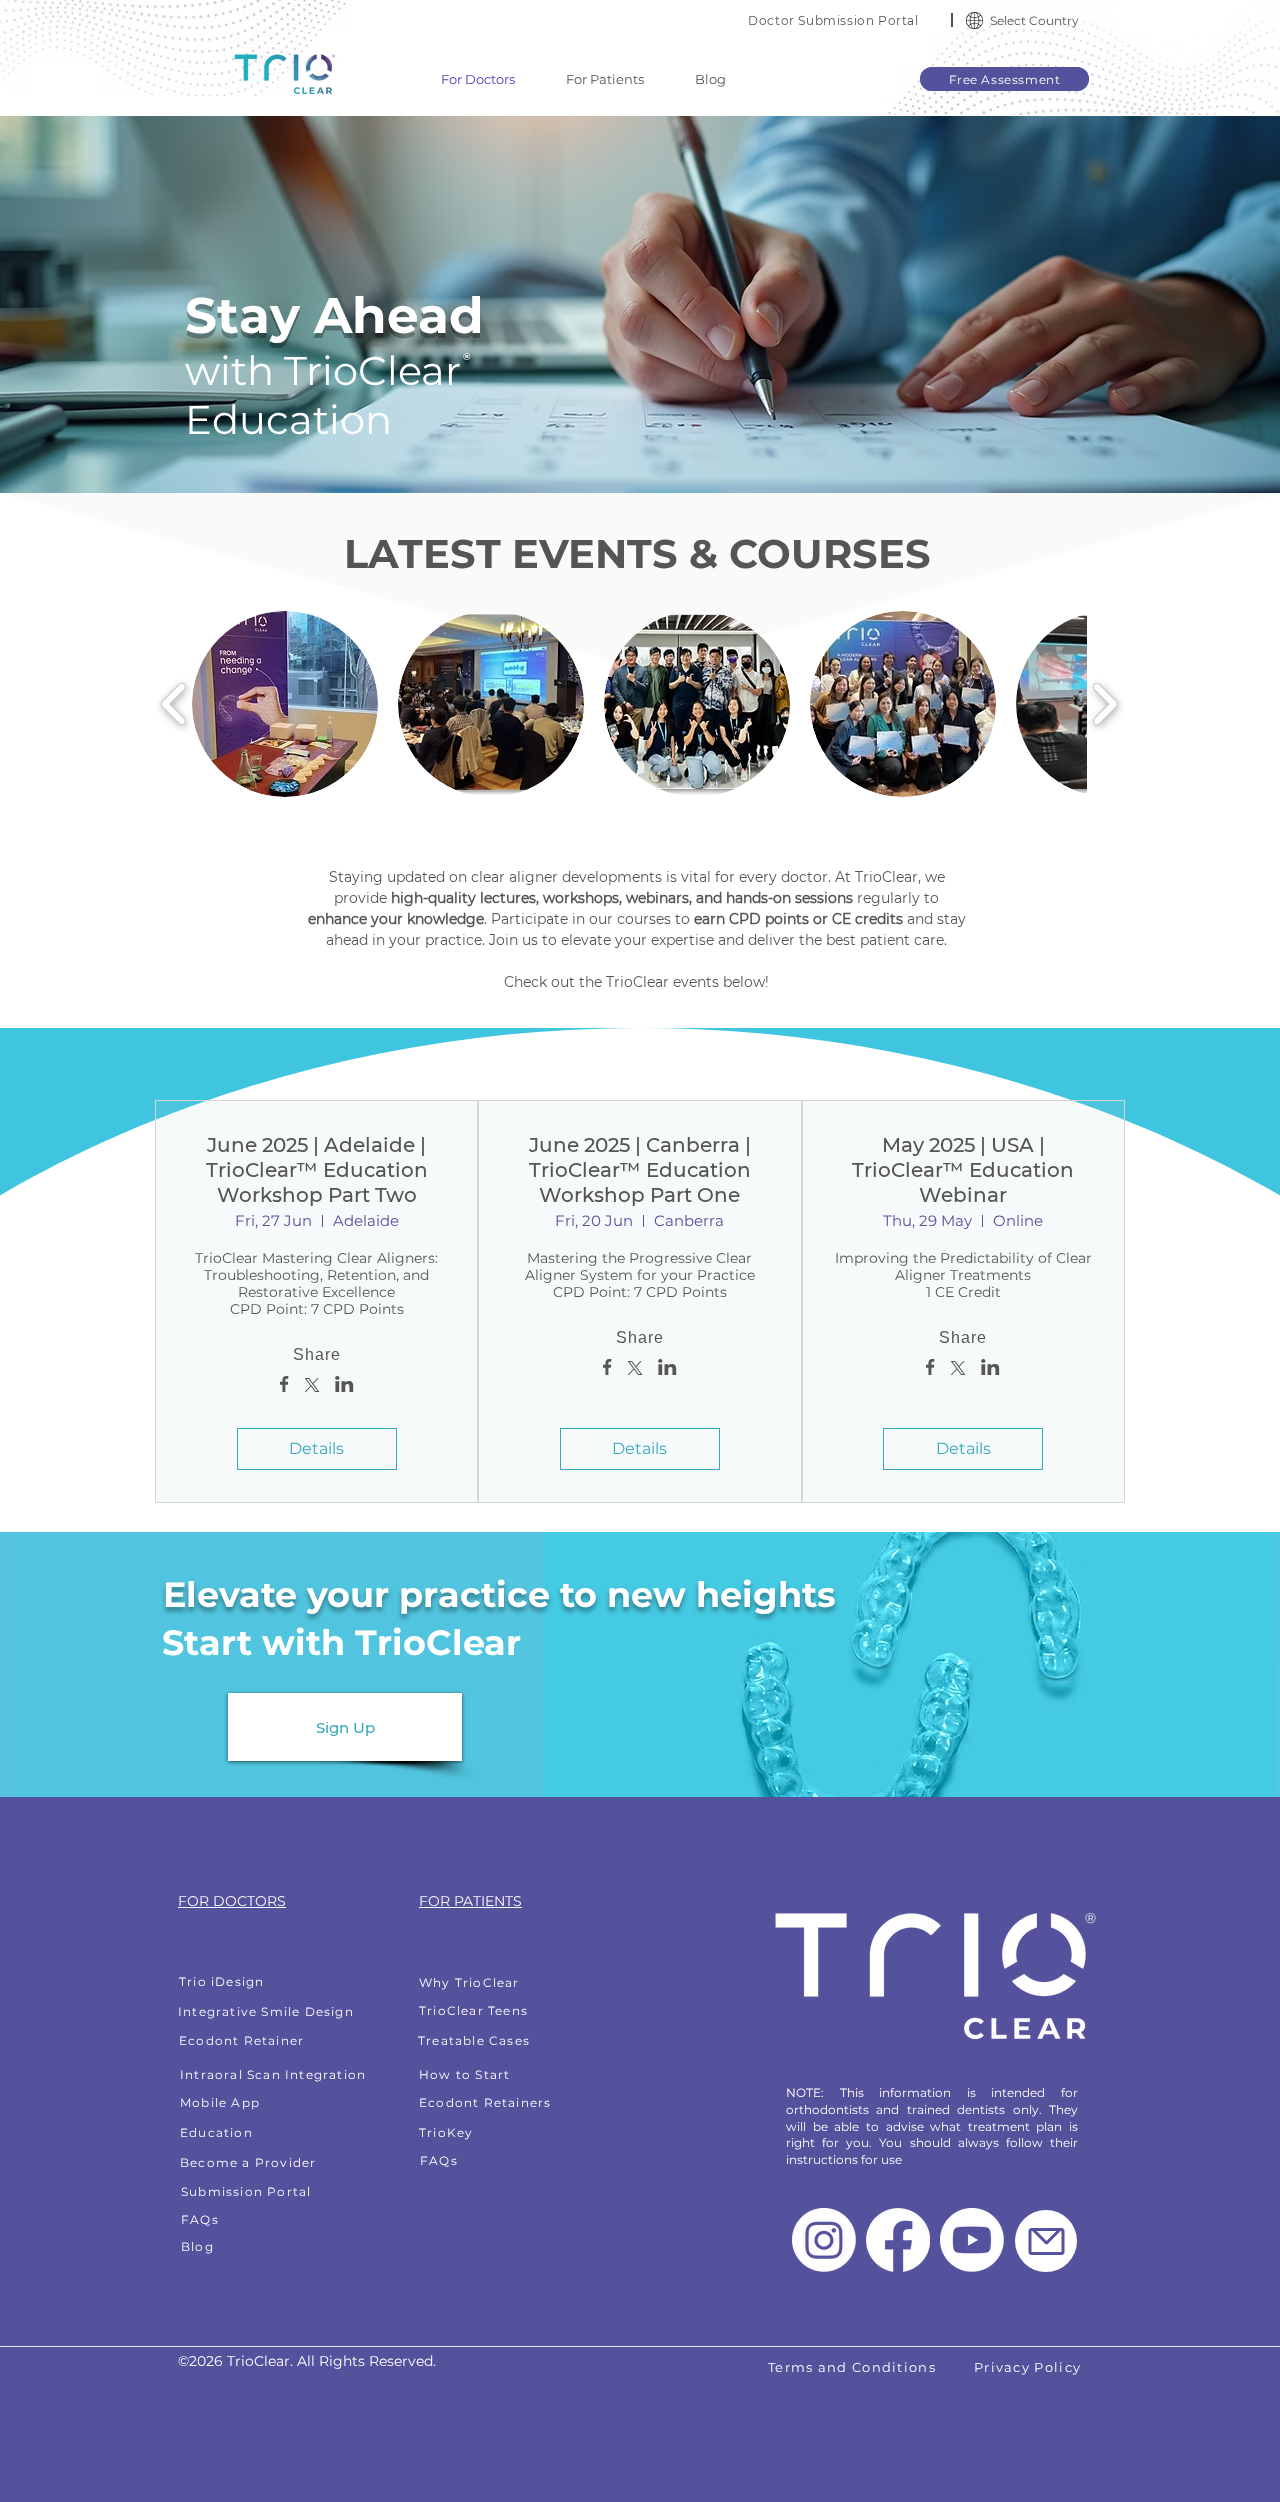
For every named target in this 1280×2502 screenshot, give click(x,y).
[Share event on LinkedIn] (344, 1386)
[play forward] (1104, 704)
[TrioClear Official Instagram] (824, 2240)
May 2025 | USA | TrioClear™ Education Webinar (963, 1170)
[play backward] (174, 704)
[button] (974, 20)
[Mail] (1046, 2241)
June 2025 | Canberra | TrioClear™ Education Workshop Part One (640, 1170)
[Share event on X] (312, 1387)
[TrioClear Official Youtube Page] (972, 2240)
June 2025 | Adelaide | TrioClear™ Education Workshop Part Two (317, 1170)
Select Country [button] (1034, 20)
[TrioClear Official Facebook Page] (898, 2240)
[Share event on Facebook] (284, 1386)
